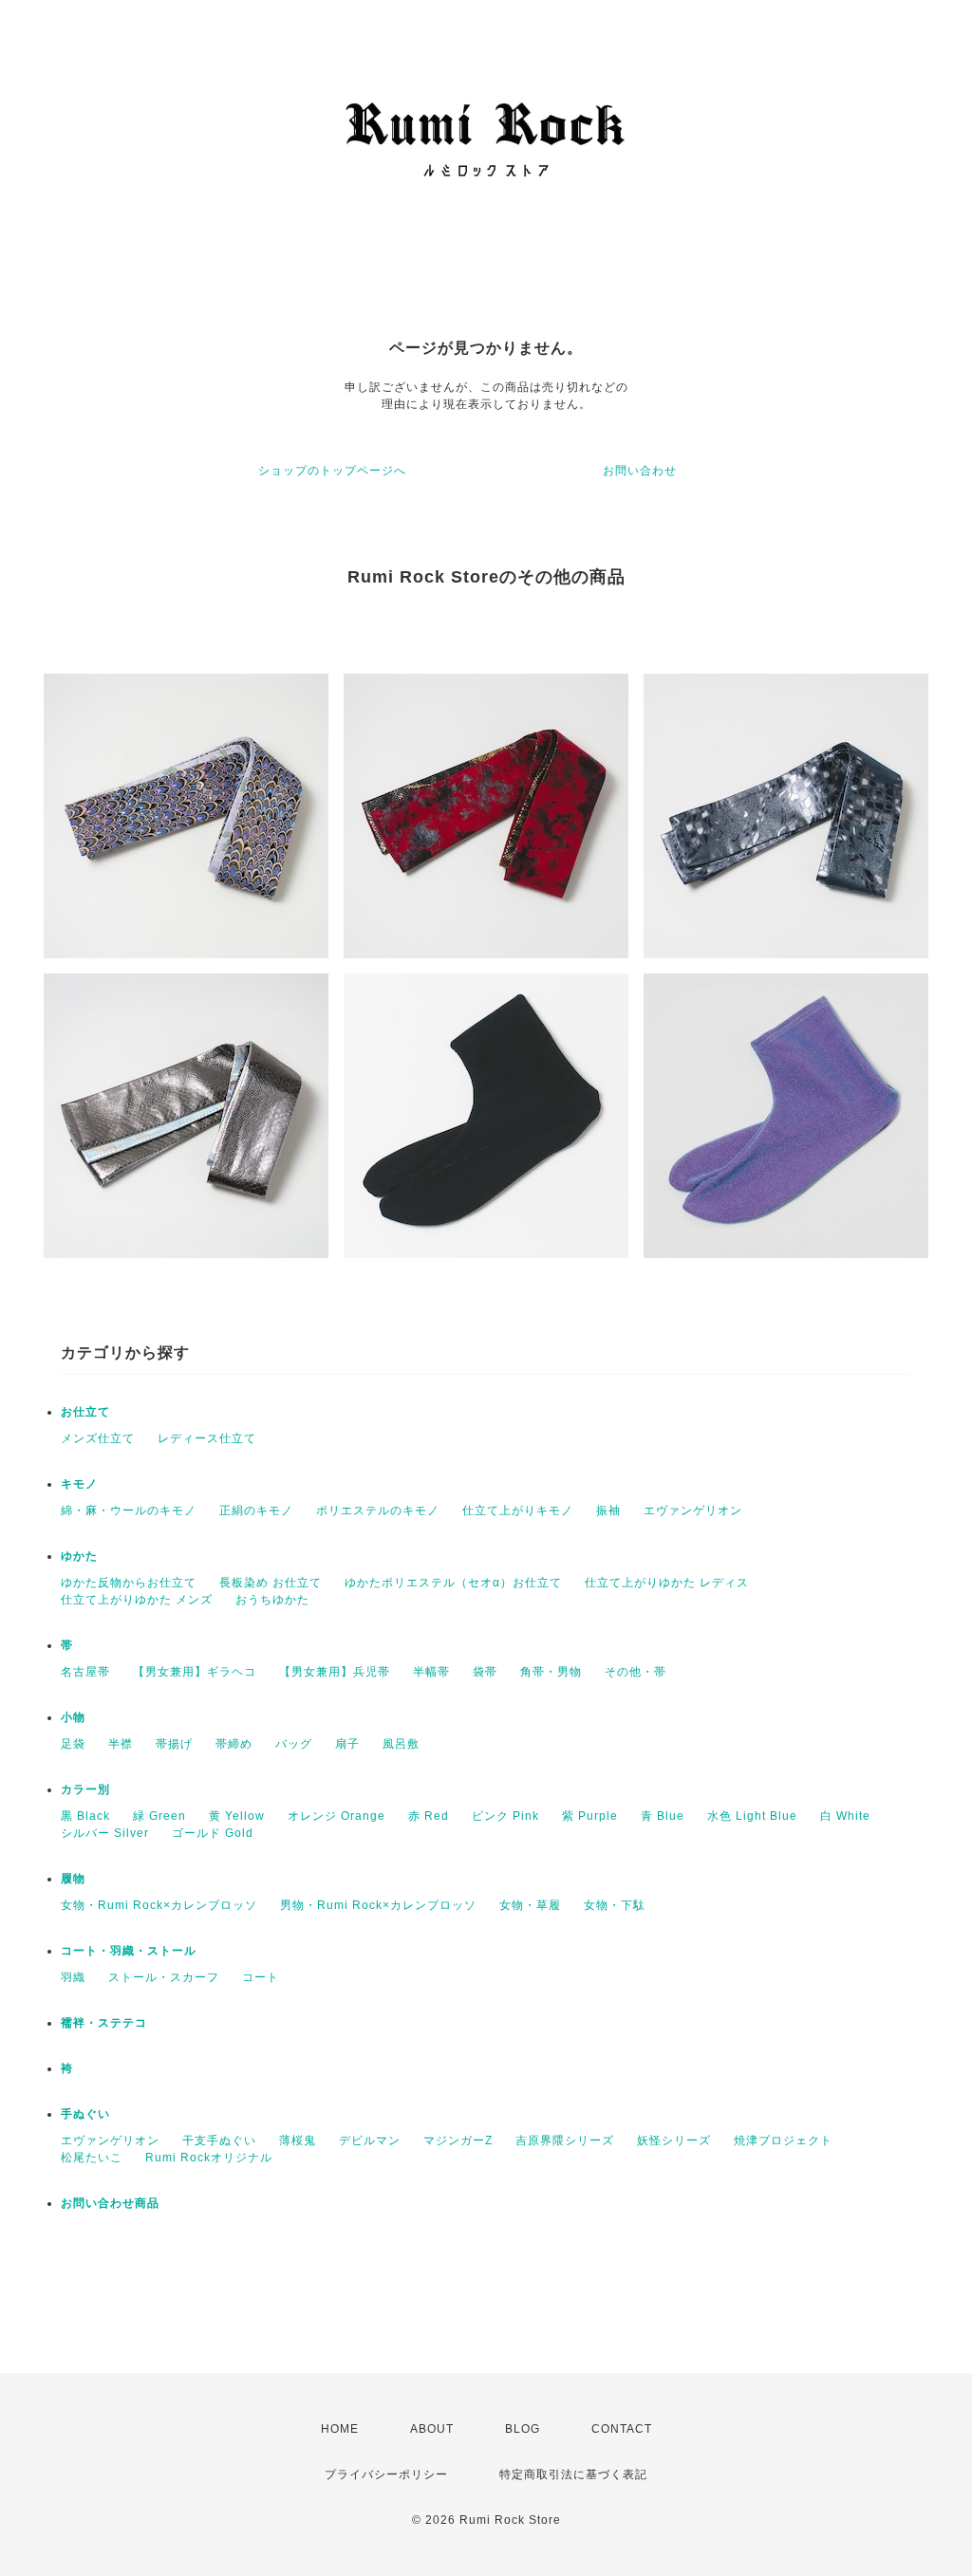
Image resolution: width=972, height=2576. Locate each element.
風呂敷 (401, 1744)
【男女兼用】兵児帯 (335, 1672)
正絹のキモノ (256, 1510)
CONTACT (622, 2429)
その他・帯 (636, 1672)
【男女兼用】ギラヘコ (195, 1672)
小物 (73, 1717)
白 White (845, 1816)
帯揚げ (174, 1744)
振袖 (608, 1510)
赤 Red (429, 1816)
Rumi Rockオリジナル (209, 2158)
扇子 (347, 1744)
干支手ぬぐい (219, 2140)
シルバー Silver (105, 1833)
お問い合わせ (640, 471)
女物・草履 (530, 1905)
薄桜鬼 (298, 2140)
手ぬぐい (85, 2114)
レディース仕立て (207, 1438)
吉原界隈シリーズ (565, 2140)
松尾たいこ (92, 2158)
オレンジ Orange (336, 1816)
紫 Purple (590, 1816)
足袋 (73, 1744)
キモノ (79, 1484)
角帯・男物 (551, 1672)
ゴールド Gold (213, 1833)
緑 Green (159, 1816)
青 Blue (663, 1816)
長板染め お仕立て (271, 1583)
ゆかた (79, 1556)
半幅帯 (431, 1672)
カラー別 (85, 1789)
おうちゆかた (272, 1600)
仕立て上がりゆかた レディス (667, 1583)
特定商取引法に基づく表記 (573, 2474)
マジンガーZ (458, 2140)
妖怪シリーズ (674, 2140)
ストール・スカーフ (164, 1977)
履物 (73, 1879)
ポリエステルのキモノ (378, 1510)
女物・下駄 (615, 1905)
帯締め (234, 1744)
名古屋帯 (85, 1672)
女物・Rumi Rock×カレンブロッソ (159, 1905)
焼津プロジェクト (783, 2140)
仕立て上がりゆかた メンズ (137, 1600)
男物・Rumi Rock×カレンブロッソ (378, 1905)
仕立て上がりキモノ (518, 1510)
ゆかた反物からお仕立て (129, 1583)
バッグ (294, 1744)
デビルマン (370, 2140)
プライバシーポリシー (386, 2474)
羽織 (73, 1977)
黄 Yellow (237, 1816)
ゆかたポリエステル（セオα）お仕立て (453, 1583)
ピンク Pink (505, 1816)
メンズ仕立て (98, 1438)
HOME (340, 2429)
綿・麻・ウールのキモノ (129, 1510)
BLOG (523, 2429)
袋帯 (485, 1672)
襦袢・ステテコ (104, 2023)
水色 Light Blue (752, 1816)
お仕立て (85, 1412)
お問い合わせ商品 (110, 2203)
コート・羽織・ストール (129, 1951)
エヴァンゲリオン (693, 1510)
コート (261, 1977)
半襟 (121, 1744)
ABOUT (432, 2429)
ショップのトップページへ (332, 471)
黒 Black (85, 1816)
